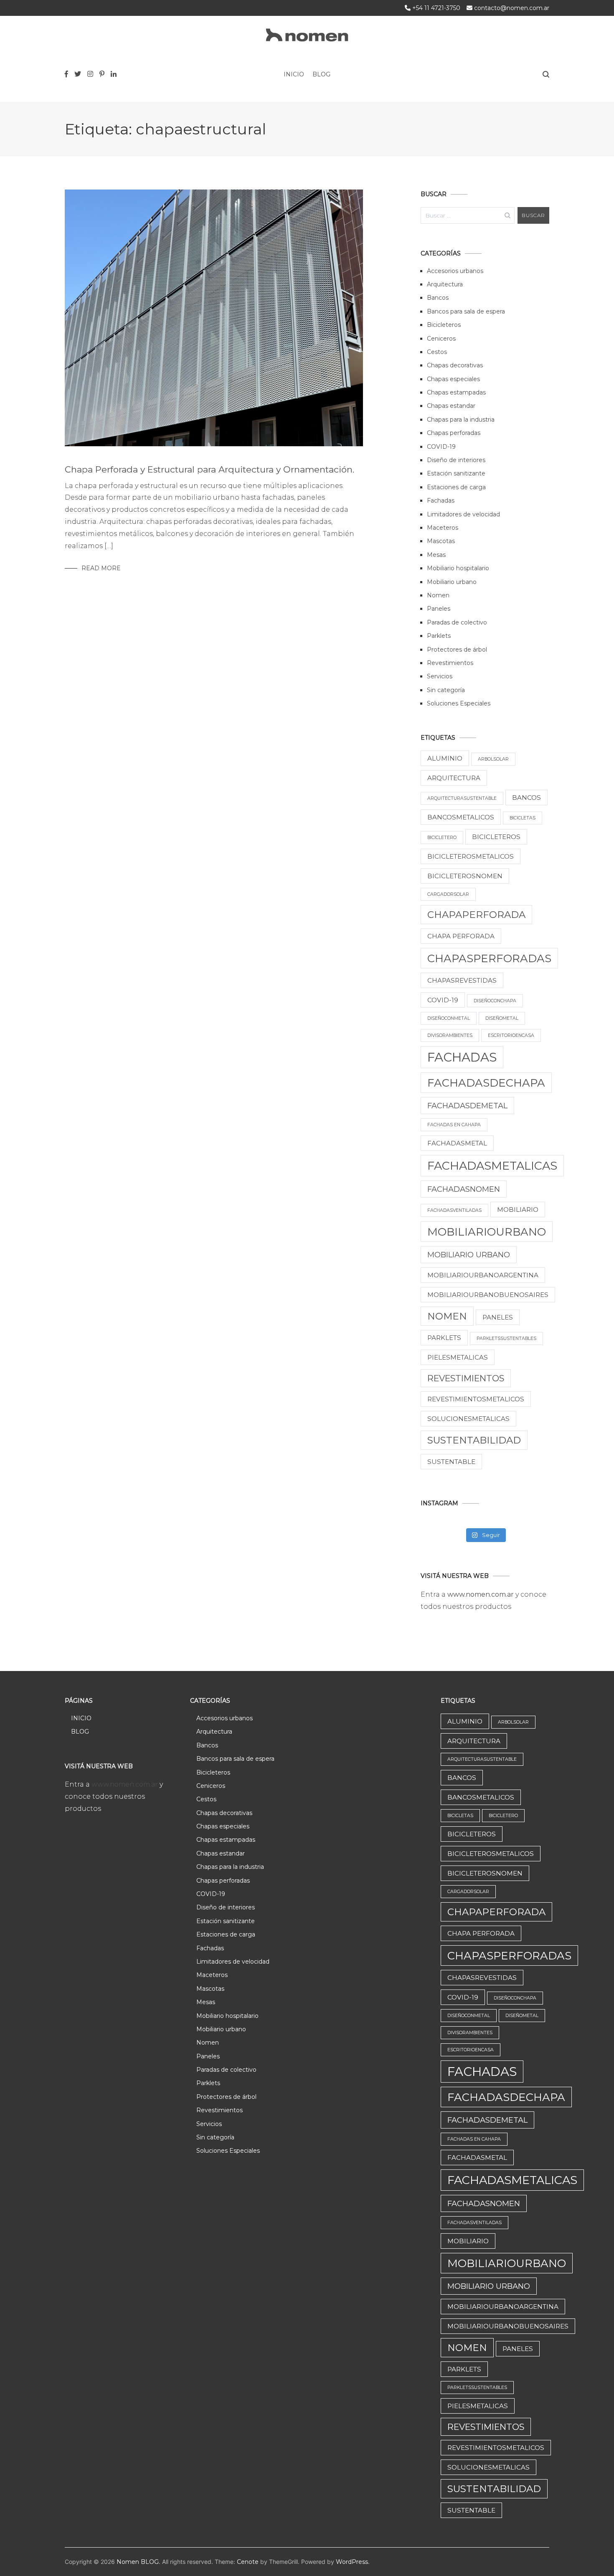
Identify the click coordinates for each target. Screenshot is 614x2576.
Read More (101, 568)
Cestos (437, 352)
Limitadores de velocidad (463, 514)
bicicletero (442, 838)
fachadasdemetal (467, 1106)
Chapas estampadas (456, 392)
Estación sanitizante (456, 473)
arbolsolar (493, 759)
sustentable (451, 1462)
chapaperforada (476, 915)
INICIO (294, 74)
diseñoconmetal (449, 1018)
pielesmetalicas (458, 1357)
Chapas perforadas (454, 433)
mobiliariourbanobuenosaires (488, 1295)
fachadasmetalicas (492, 1166)
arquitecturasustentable (462, 798)
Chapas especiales (453, 379)
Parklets (439, 636)
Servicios (440, 676)
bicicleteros (496, 837)
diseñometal (502, 1018)
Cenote (248, 2562)
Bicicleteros (444, 325)
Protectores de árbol (457, 650)
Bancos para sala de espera (466, 311)
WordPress (352, 2562)
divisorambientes (450, 1035)
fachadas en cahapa (454, 1125)
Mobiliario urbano (452, 582)
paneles (498, 1317)
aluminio (445, 758)
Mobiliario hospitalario (458, 568)
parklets (444, 1338)
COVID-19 (441, 447)
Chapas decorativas (455, 365)
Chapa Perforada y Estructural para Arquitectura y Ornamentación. (209, 469)
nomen (447, 1316)
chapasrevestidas (462, 980)
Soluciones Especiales (459, 703)
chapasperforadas (489, 958)
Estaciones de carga (456, 487)
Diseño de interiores (456, 460)
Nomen (438, 595)
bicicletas (523, 818)
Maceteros (443, 528)
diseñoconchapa (495, 1001)
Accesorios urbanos (455, 271)
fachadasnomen (464, 1189)
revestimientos (466, 1378)
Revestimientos (450, 663)
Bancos (438, 298)
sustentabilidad (474, 1440)
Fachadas (441, 501)
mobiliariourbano (487, 1232)
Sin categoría (446, 690)
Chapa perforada (461, 936)
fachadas (462, 1057)
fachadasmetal (457, 1143)
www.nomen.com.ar (481, 1594)
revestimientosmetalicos (476, 1399)
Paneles (439, 609)
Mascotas (441, 541)
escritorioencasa (511, 1035)
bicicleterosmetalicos (471, 856)
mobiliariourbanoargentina (483, 1275)
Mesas (436, 555)
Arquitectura (445, 284)
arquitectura (454, 778)
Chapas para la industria (461, 420)
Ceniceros (441, 339)
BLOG (321, 74)
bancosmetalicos (461, 817)
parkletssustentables (506, 1339)
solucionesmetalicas (468, 1419)
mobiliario (518, 1210)
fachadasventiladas (454, 1210)
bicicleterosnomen (465, 876)
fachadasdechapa (486, 1083)
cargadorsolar (448, 894)
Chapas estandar (451, 406)
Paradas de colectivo (457, 622)
